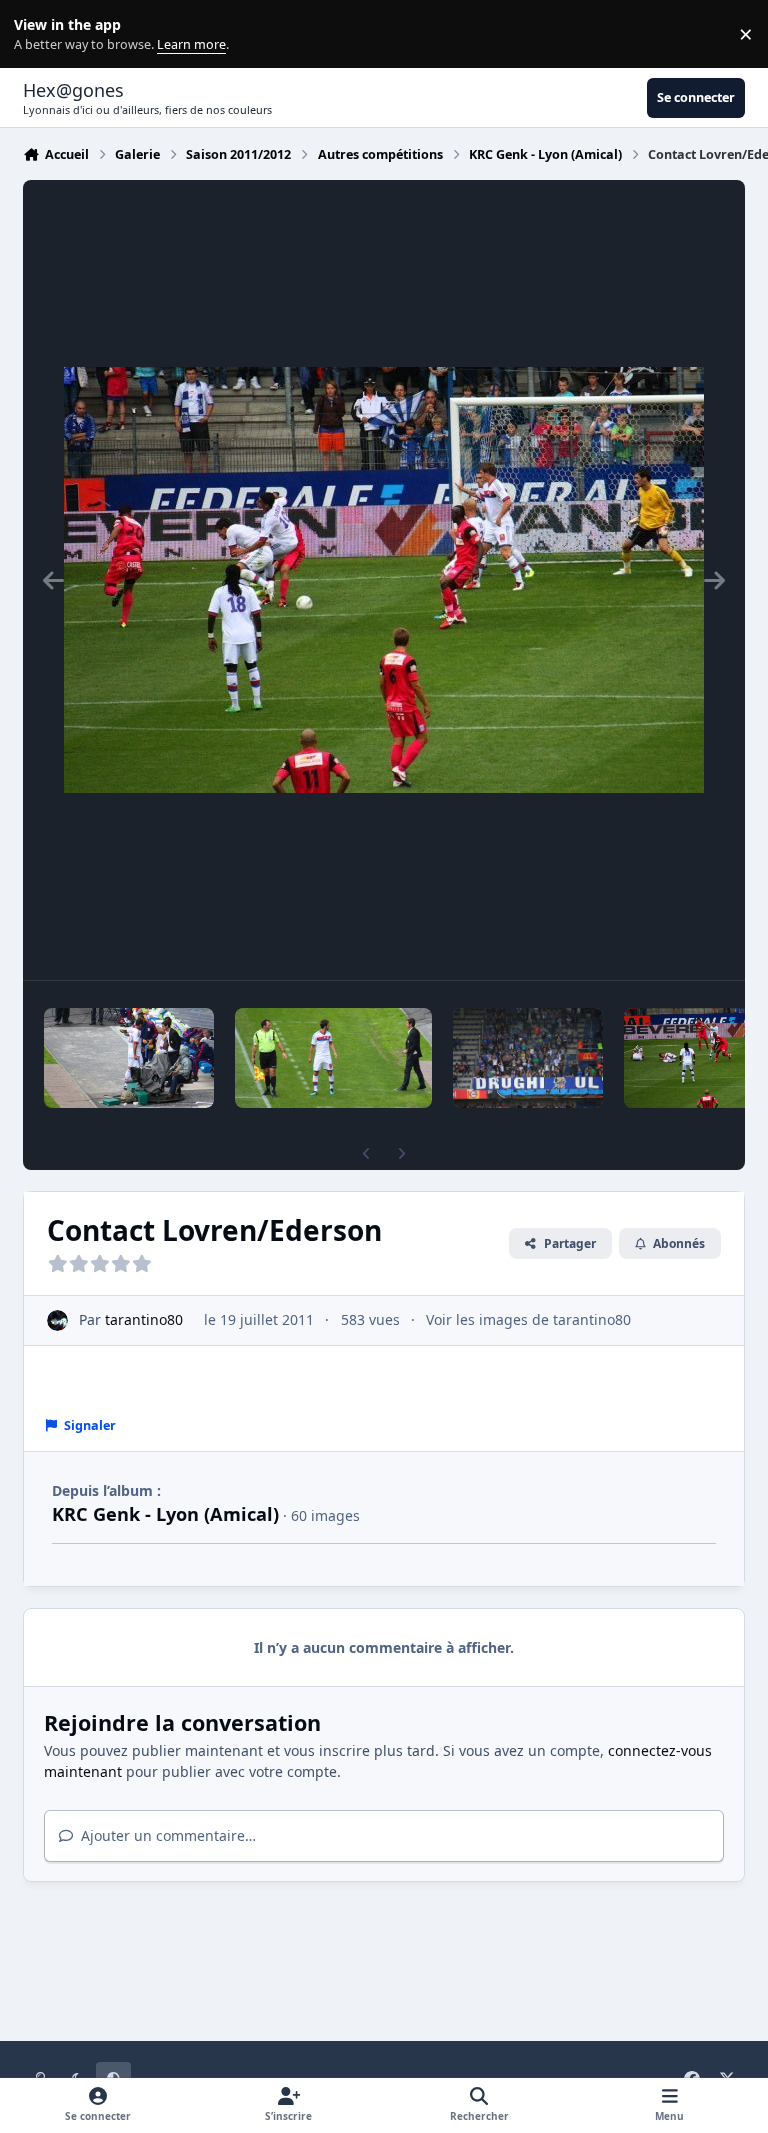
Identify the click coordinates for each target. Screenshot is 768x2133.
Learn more (38, 34)
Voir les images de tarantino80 (528, 1319)
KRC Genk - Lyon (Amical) (165, 1514)
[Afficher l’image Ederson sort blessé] (129, 1058)
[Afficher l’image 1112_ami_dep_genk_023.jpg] (528, 1058)
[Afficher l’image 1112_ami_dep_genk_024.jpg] (333, 1058)
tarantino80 (144, 1319)
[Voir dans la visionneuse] (384, 580)
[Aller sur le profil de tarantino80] (57, 1320)
